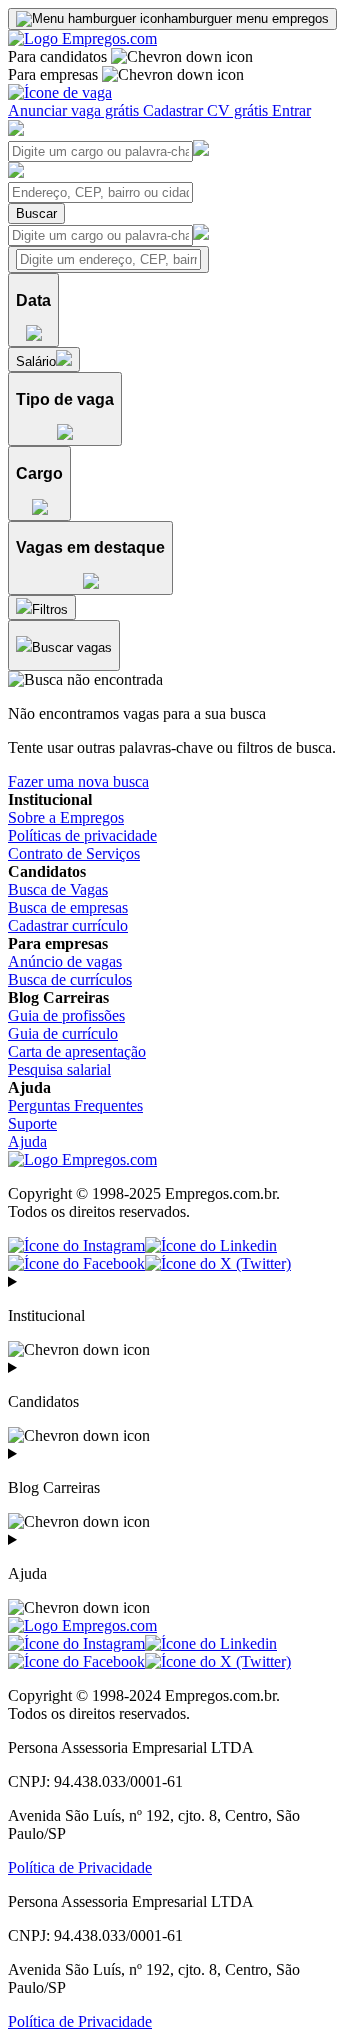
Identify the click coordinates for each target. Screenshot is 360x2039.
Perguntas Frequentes (75, 1105)
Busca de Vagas (58, 889)
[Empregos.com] (82, 38)
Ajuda (27, 1141)
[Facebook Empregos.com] (76, 1263)
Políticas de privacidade (82, 835)
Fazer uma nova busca (78, 781)
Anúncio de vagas (65, 961)
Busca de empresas (68, 907)
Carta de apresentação (77, 1051)
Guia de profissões (66, 1015)
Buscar (36, 213)
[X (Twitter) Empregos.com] (218, 1263)
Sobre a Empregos (66, 817)
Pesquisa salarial (59, 1069)
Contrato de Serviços (74, 853)
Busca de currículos (70, 979)
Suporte (32, 1123)
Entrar (291, 110)
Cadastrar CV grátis (207, 110)
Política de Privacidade (80, 1867)
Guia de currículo (63, 1033)
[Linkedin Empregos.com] (211, 1245)
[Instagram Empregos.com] (76, 1245)
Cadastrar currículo (68, 925)
